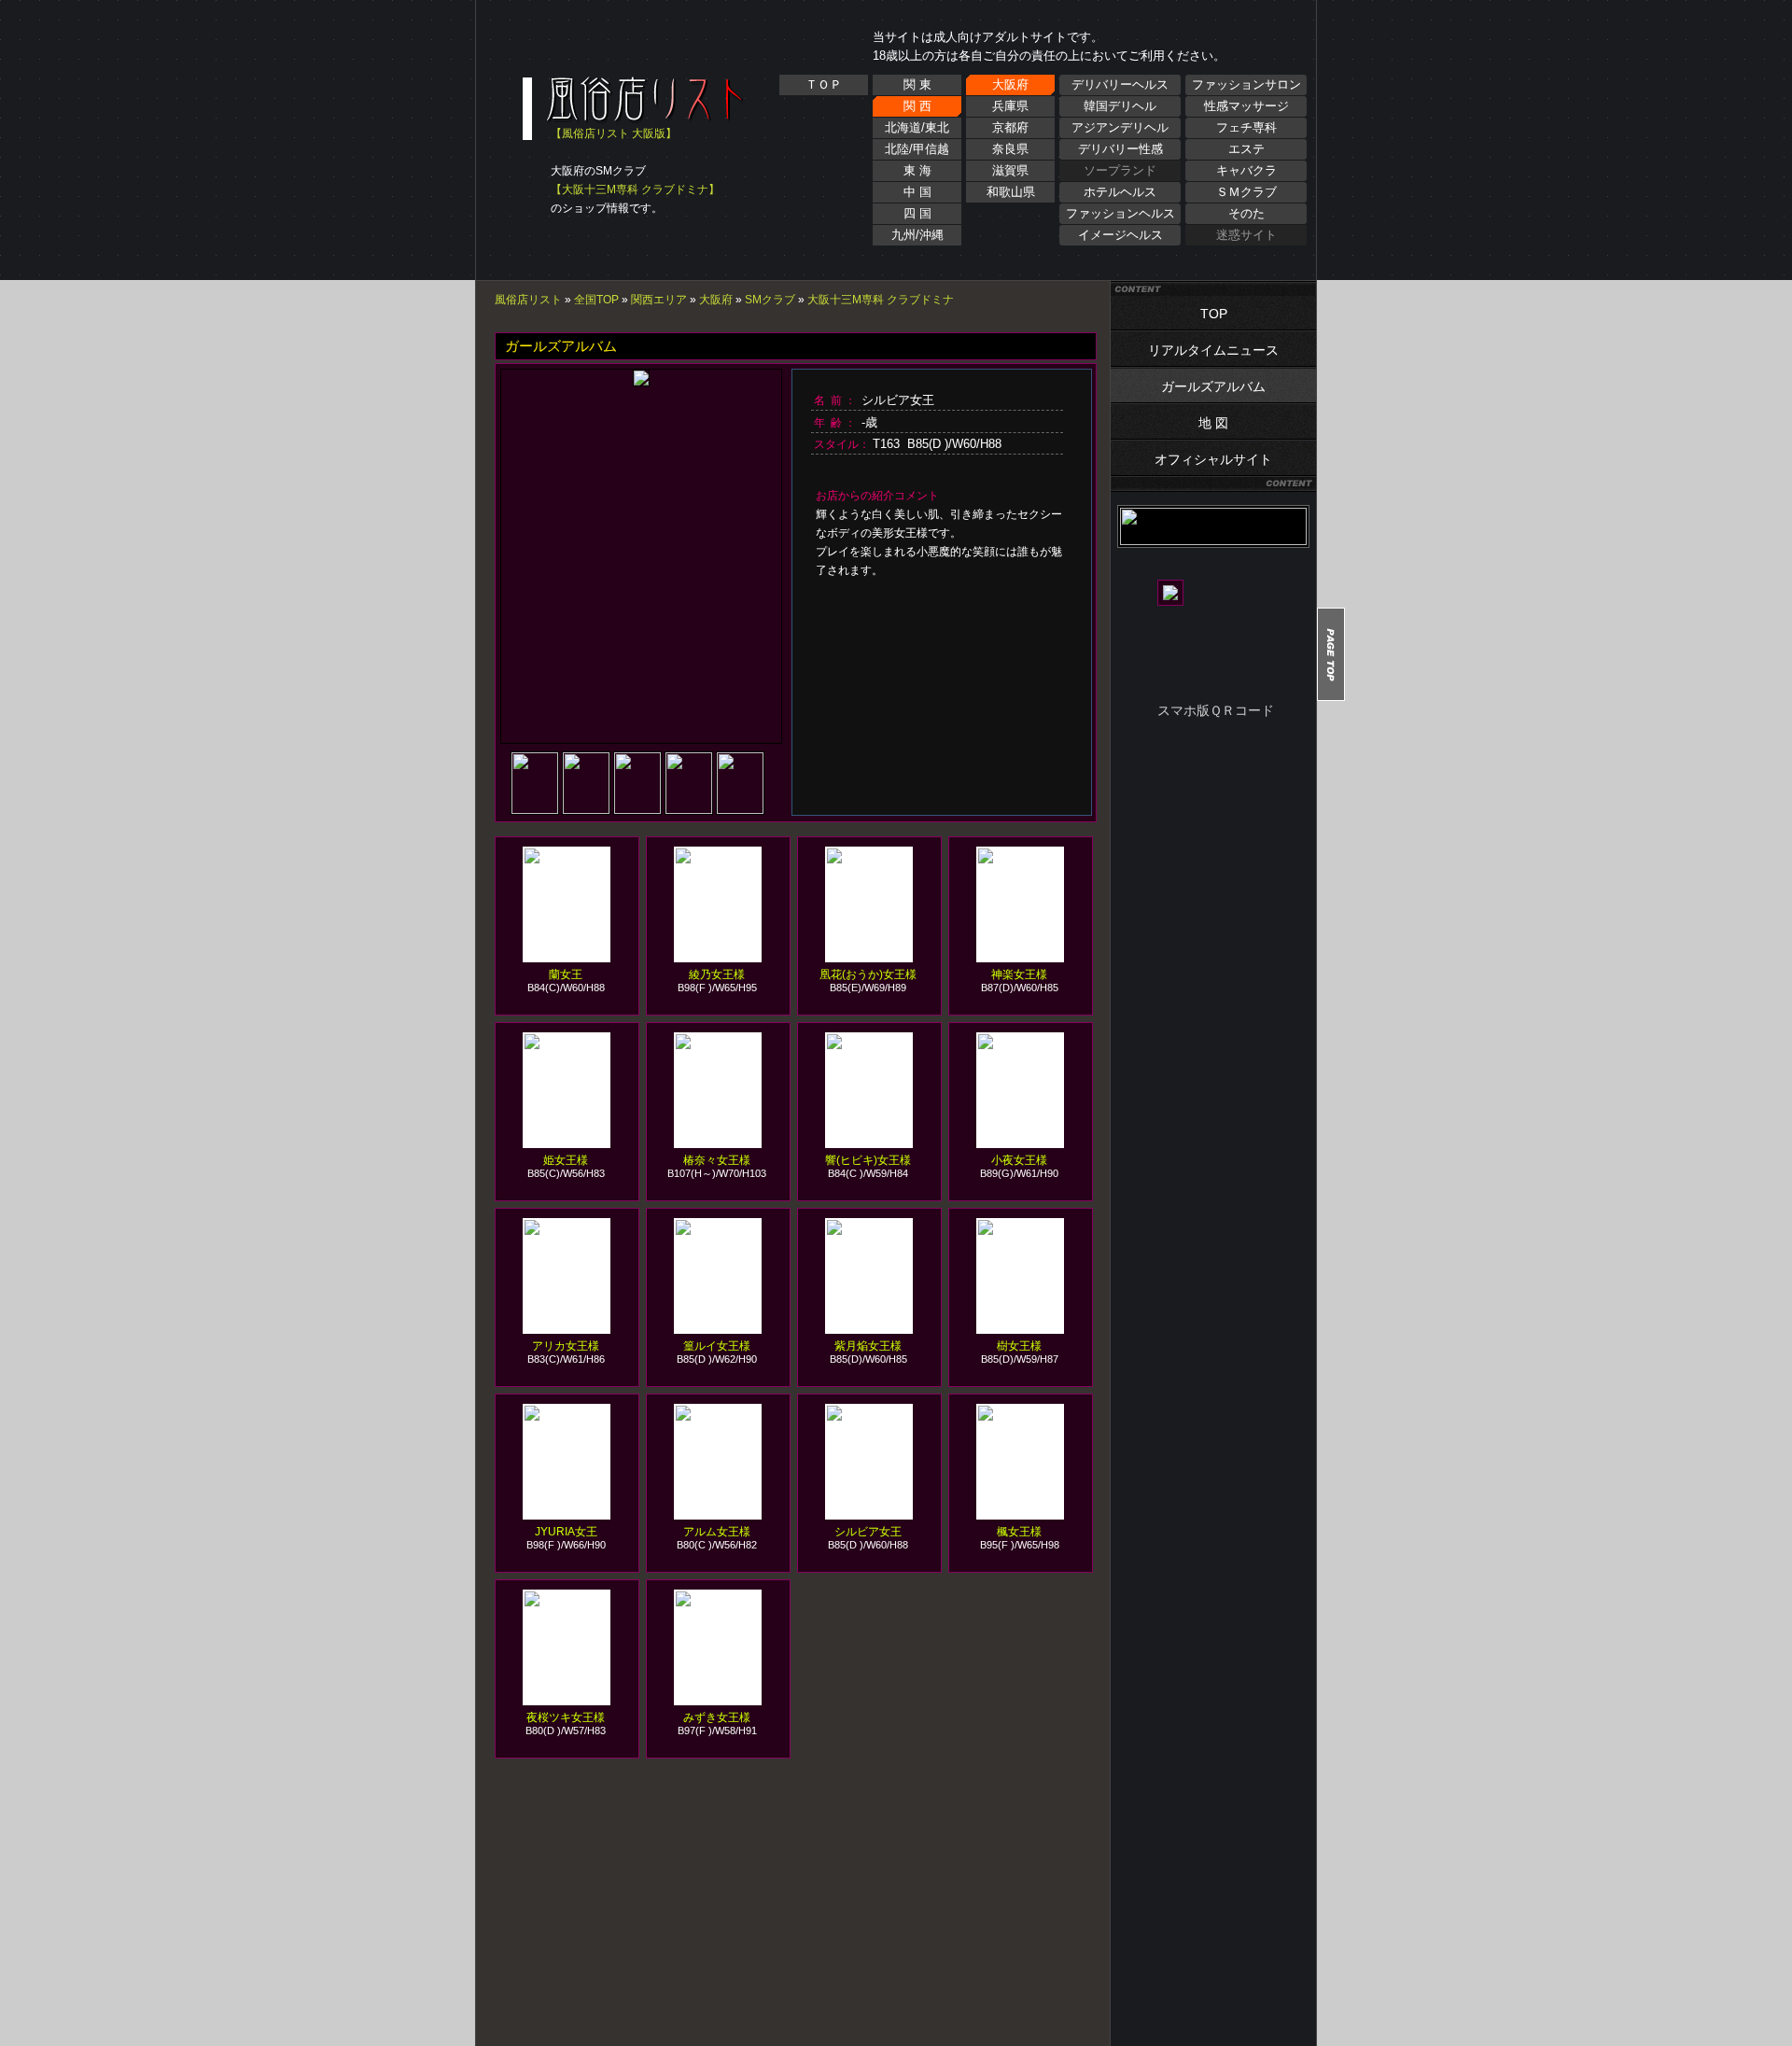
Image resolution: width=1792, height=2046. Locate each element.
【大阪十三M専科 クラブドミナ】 (635, 189)
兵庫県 (1010, 106)
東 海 (917, 170)
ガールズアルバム (1213, 386)
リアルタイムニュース (1213, 350)
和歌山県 (1011, 192)
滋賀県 (1010, 170)
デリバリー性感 (1120, 149)
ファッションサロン (1246, 84)
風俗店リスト (528, 300)
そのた (1246, 213)
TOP (1214, 314)
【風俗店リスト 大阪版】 (614, 133)
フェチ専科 (1246, 127)
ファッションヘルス (1120, 213)
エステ (1246, 149)
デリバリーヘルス (1120, 84)
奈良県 (1010, 149)
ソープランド (1120, 170)
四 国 (917, 213)
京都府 (1010, 127)
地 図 (1213, 423)
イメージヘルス (1120, 235)
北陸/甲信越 (917, 149)
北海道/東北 (917, 127)
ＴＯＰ (824, 84)
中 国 (917, 192)
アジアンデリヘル (1120, 127)
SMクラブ (770, 300)
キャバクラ (1246, 170)
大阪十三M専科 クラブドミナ (881, 300)
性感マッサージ (1246, 106)
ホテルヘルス (1120, 192)
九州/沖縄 (917, 235)
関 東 (917, 84)
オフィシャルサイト (1213, 459)
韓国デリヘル (1120, 106)
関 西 (917, 106)
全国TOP (596, 300)
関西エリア (659, 300)
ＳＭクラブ (1246, 192)
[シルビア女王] (536, 808)
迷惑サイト (1246, 235)
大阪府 (1010, 84)
